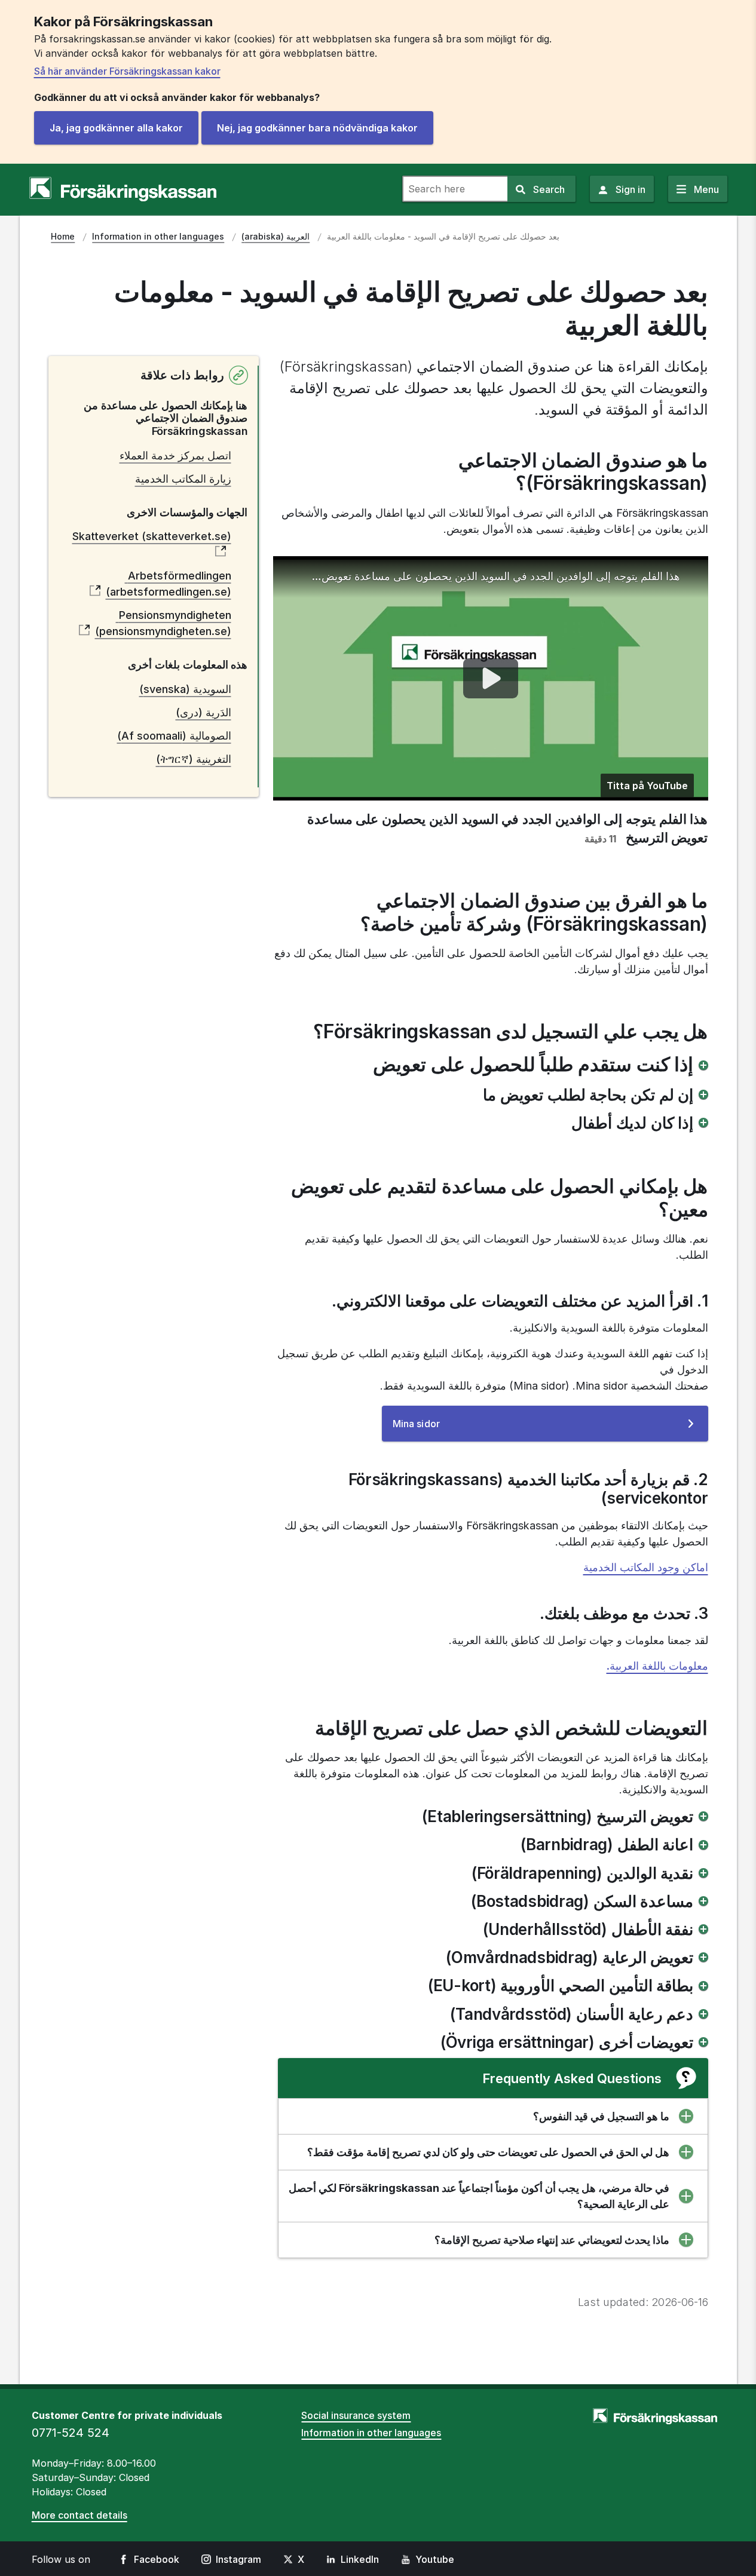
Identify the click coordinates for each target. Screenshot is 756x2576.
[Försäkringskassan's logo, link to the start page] (123, 189)
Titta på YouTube (647, 786)
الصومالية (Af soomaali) (174, 736)
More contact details (79, 2515)
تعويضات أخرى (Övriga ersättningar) (567, 2042)
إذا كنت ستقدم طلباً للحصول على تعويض (533, 1065)
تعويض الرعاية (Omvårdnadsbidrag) (570, 1957)
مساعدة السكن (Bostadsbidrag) (582, 1901)
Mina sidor (435, 1429)
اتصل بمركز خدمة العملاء (175, 456)
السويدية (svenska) (185, 689)
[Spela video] (491, 678)
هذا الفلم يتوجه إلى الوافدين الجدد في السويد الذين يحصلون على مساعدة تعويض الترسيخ (495, 576)
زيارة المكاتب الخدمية (183, 479)
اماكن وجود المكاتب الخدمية (646, 1567)
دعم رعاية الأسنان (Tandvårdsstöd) (572, 2014)
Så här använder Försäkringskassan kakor (127, 71)
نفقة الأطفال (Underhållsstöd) (588, 1929)
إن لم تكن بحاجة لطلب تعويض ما (588, 1095)
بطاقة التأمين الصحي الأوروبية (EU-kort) (561, 1985)
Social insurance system (356, 2415)
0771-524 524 (71, 2433)
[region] (491, 679)
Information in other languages (371, 2433)
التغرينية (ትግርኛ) (194, 759)
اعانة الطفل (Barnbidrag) (607, 1844)
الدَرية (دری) (203, 712)
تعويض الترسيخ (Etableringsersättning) (558, 1816)
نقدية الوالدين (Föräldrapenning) (583, 1873)
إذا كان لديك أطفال (632, 1123)
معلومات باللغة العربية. (657, 1666)
